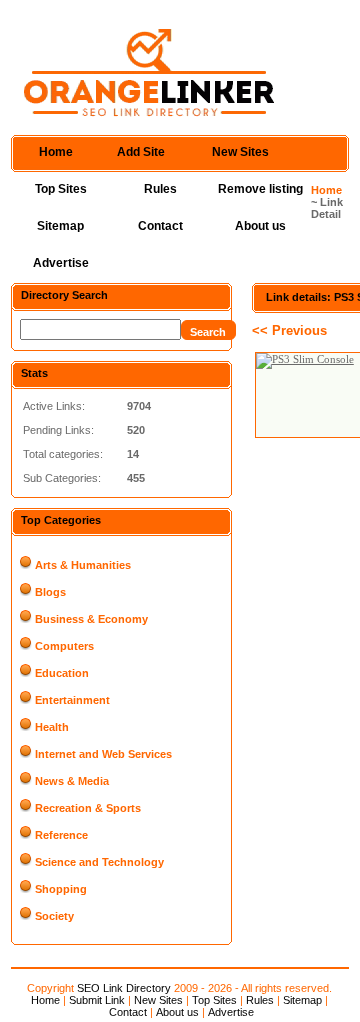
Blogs (50, 592)
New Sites (240, 152)
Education (62, 673)
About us (260, 226)
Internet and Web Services (103, 754)
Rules (160, 189)
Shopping (61, 889)
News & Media (72, 781)
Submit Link (97, 1000)
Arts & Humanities (83, 565)
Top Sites (61, 189)
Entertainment (72, 700)
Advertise (61, 263)
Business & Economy (91, 619)
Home (56, 152)
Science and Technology (99, 862)
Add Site (141, 152)
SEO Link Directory (124, 988)
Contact (160, 226)
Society (54, 916)
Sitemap (60, 226)
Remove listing (260, 189)
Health (52, 727)
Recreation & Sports (88, 808)
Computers (64, 646)
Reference (61, 835)
